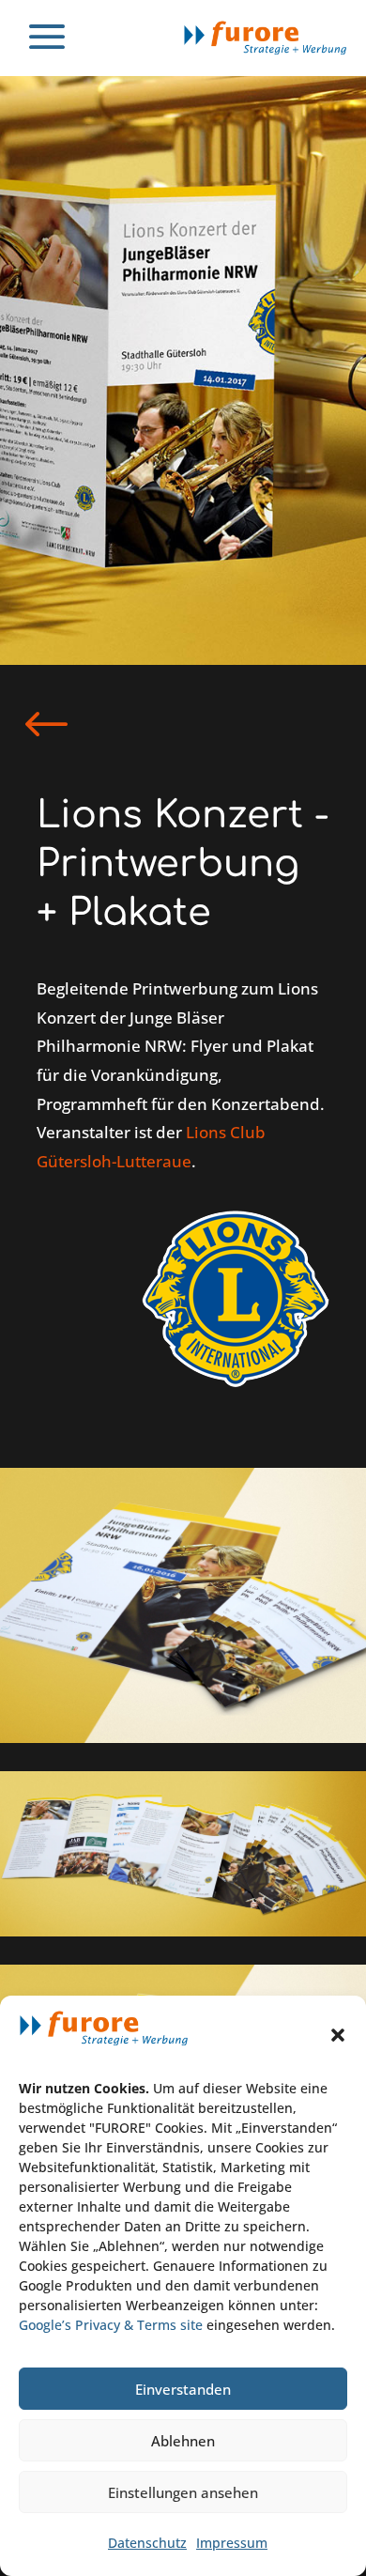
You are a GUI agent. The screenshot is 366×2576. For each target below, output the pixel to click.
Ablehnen (183, 2441)
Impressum (232, 2543)
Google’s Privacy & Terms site (111, 2325)
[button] (338, 2035)
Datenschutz (147, 2543)
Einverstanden (183, 2389)
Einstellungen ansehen (183, 2492)
